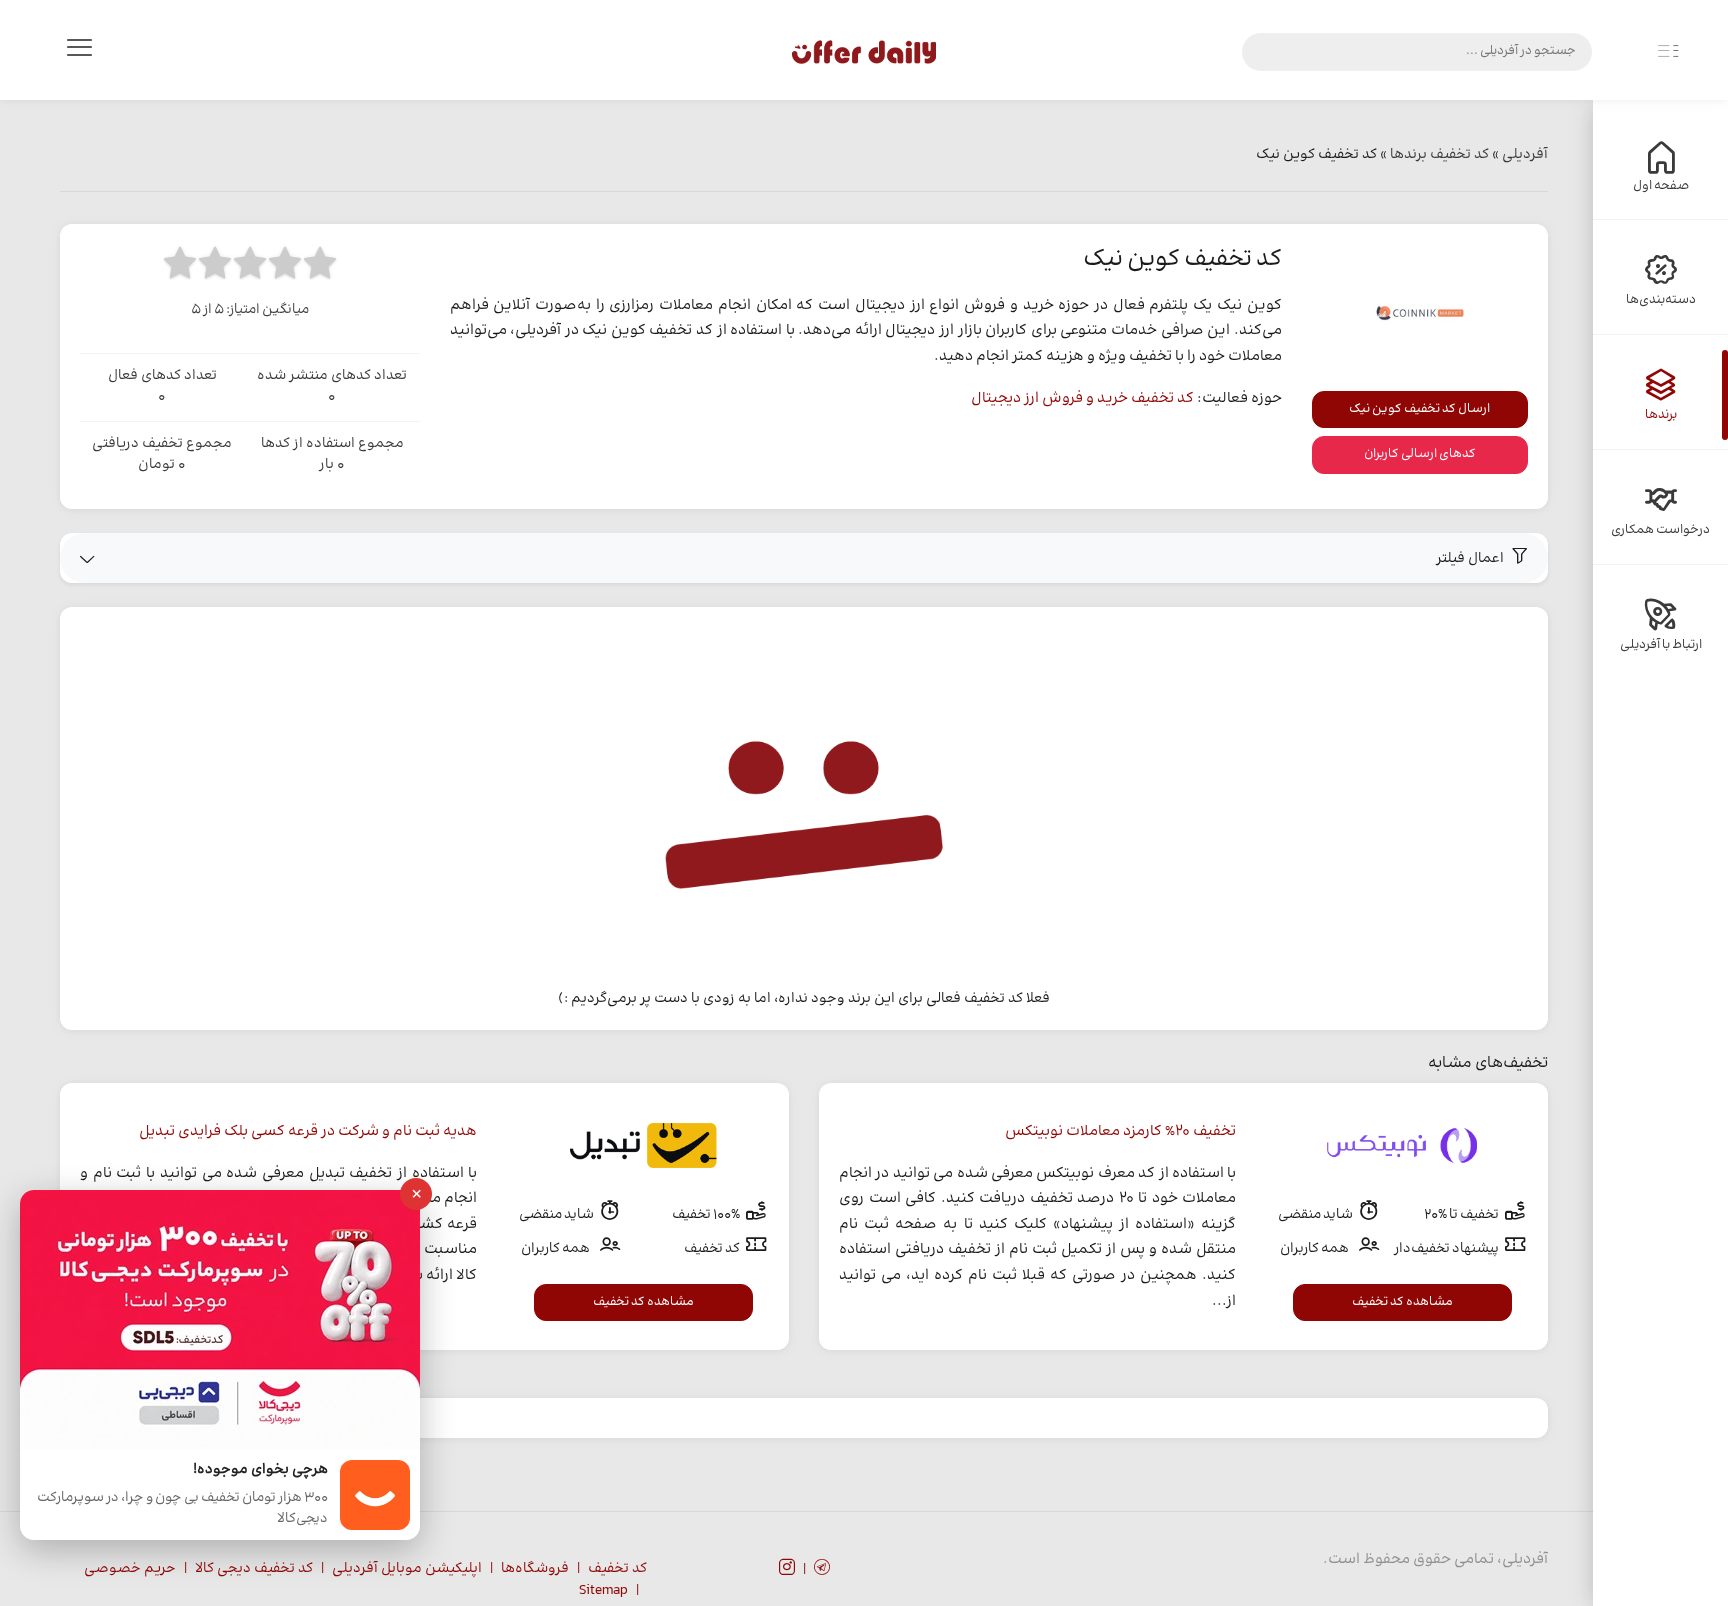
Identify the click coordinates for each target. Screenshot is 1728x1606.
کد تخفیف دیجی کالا (254, 1569)
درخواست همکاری (1660, 530)
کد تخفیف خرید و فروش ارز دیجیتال (1082, 398)
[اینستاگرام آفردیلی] (787, 1570)
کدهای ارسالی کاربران (1420, 454)
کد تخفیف (617, 1569)
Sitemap (603, 1591)
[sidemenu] (1668, 52)
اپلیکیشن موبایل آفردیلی (407, 1569)
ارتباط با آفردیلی (1661, 645)
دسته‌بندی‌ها (1661, 300)
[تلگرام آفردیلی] (822, 1570)
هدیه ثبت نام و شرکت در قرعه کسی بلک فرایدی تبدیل (308, 1131)
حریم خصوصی (130, 1569)
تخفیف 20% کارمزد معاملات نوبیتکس (1120, 1131)
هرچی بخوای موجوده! (260, 1470)
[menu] (79, 52)
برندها (1661, 415)
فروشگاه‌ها (535, 1569)
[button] (804, 558)
